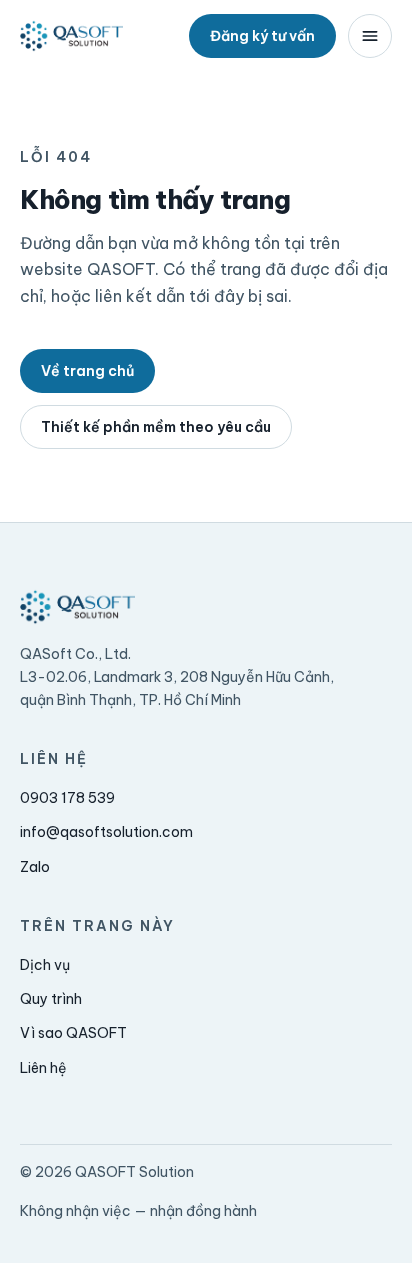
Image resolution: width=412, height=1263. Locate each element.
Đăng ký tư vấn (262, 36)
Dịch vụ (45, 965)
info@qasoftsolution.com (106, 832)
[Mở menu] (370, 36)
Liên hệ (43, 1068)
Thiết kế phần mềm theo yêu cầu (156, 427)
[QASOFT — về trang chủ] (71, 36)
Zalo (35, 867)
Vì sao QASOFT (73, 1033)
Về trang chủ (87, 371)
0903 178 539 (67, 798)
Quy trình (51, 999)
